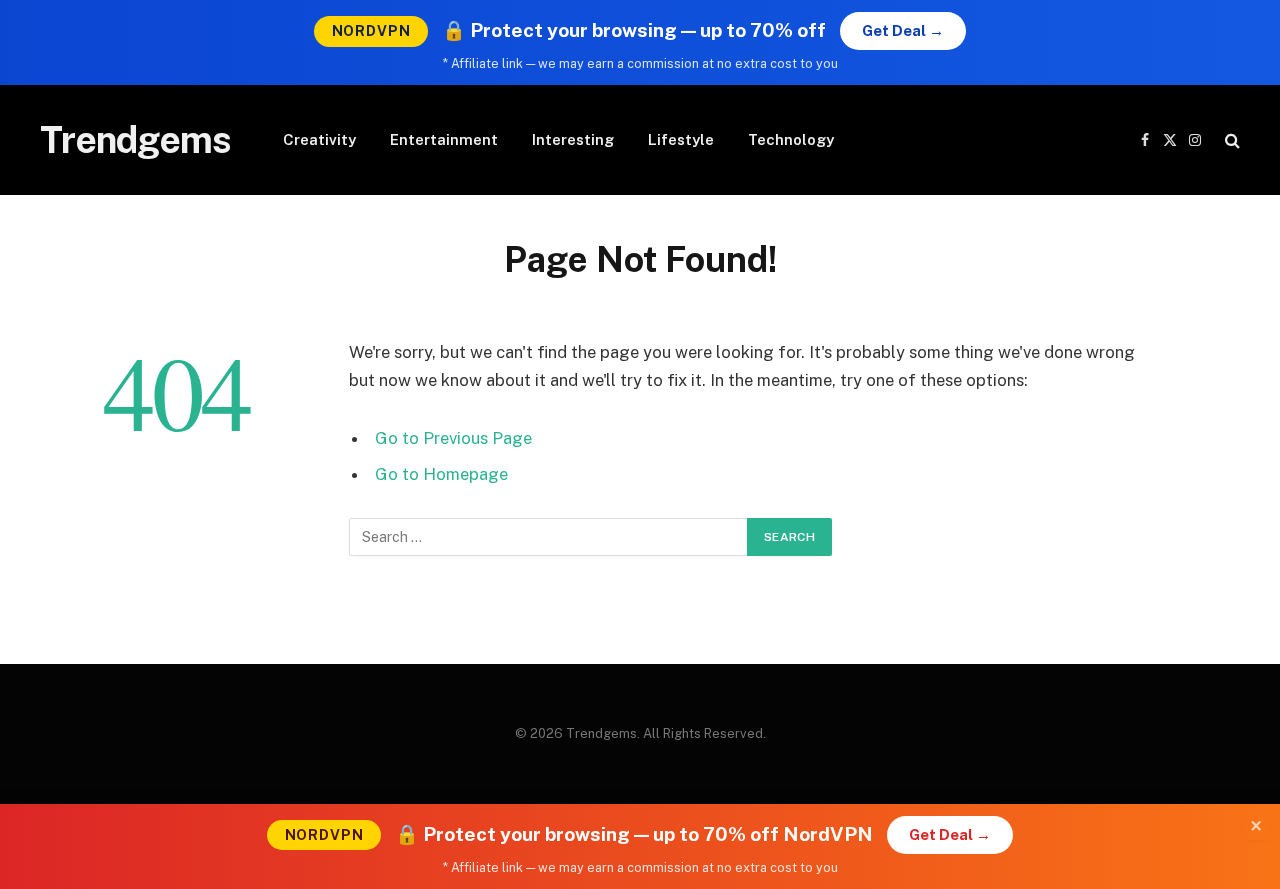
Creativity (319, 139)
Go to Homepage (441, 474)
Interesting (573, 139)
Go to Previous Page (453, 438)
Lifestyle (681, 139)
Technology (791, 139)
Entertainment (444, 139)
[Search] (1230, 140)
